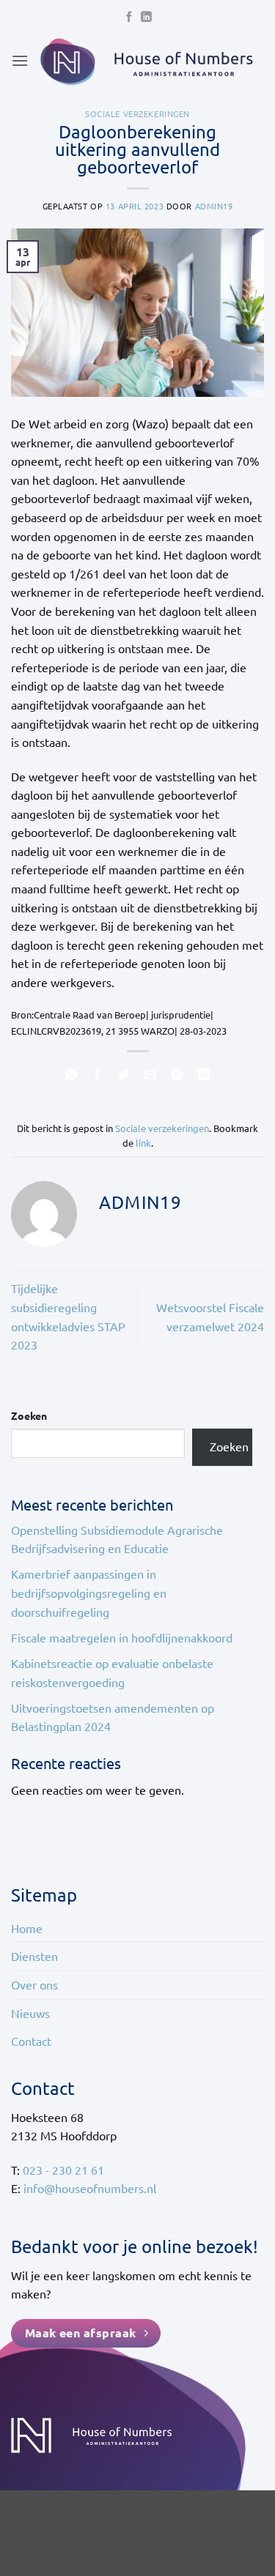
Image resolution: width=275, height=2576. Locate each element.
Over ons (34, 1984)
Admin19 (214, 206)
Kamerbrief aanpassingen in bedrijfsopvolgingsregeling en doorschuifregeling (89, 1592)
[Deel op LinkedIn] (203, 1076)
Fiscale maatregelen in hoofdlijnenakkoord (122, 1637)
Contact (31, 2041)
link (143, 1143)
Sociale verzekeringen (137, 113)
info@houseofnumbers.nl (90, 2188)
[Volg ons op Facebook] (129, 18)
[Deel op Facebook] (98, 1076)
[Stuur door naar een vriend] (151, 1076)
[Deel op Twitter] (124, 1076)
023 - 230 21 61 (63, 2170)
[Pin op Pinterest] (177, 1076)
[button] (20, 60)
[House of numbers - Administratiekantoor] (146, 61)
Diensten (34, 1956)
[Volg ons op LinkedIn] (146, 18)
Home (27, 1928)
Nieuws (30, 2013)
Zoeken (29, 1415)
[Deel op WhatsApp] (71, 1076)
